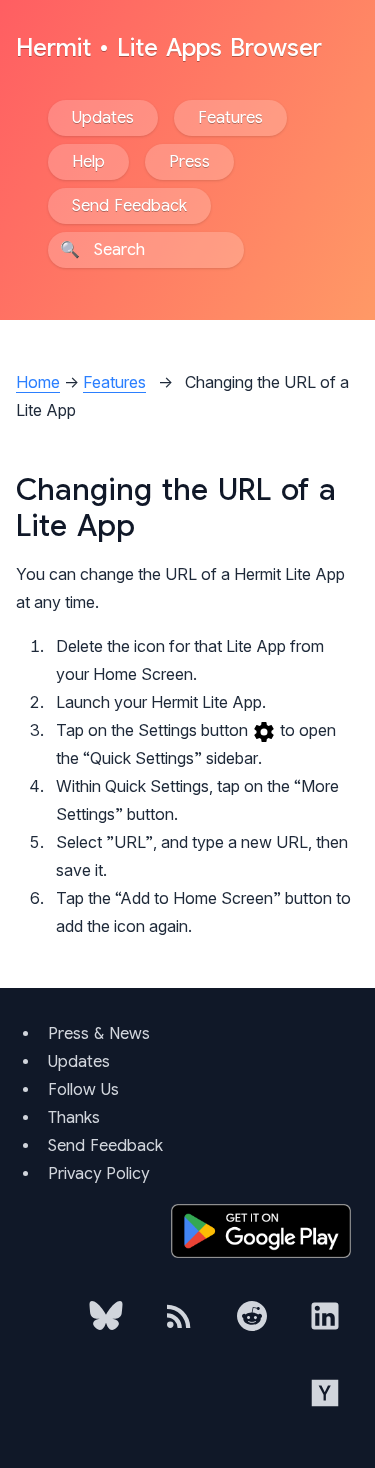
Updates (103, 118)
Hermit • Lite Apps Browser (169, 48)
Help (88, 162)
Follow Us (83, 1090)
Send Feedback (129, 206)
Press (189, 162)
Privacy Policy (98, 1174)
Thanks (74, 1118)
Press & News (99, 1034)
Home (38, 382)
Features (230, 118)
